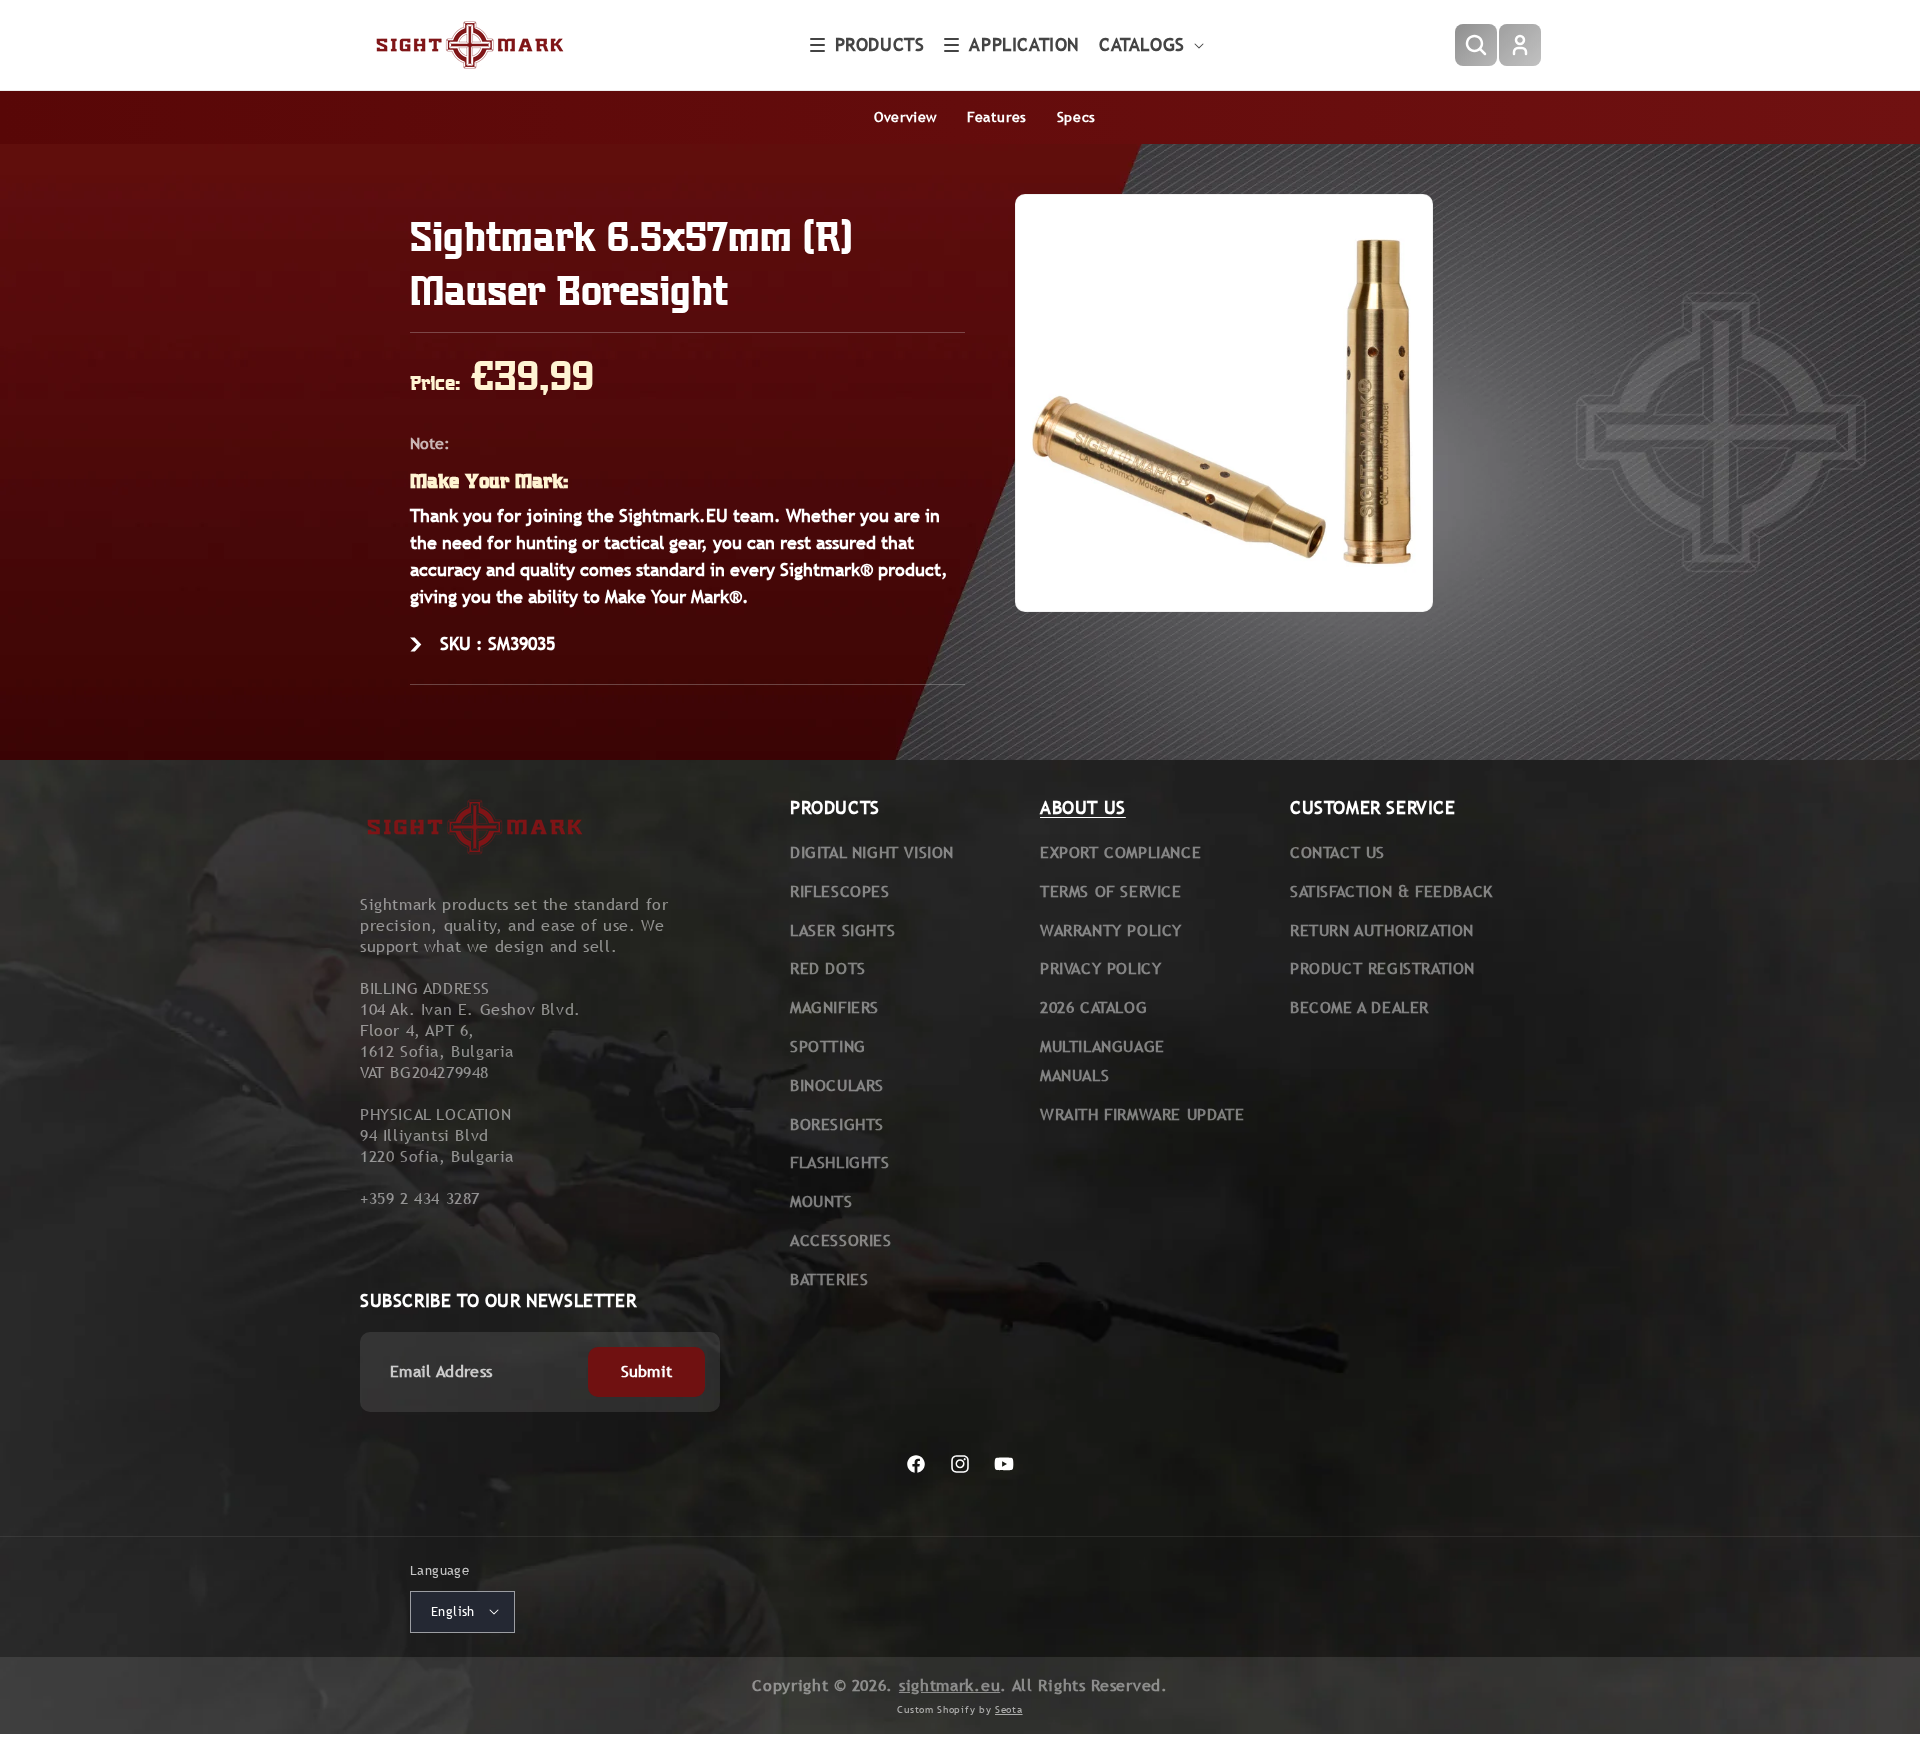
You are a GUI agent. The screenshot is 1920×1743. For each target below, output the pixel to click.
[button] (867, 45)
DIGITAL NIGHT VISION (872, 852)
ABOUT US (1083, 807)
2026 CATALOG (1093, 1007)
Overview (905, 117)
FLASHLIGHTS (840, 1162)
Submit (647, 1371)
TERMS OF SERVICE (1111, 891)
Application (1024, 44)
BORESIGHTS (837, 1124)
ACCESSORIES (841, 1240)
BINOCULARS (837, 1085)
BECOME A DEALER (1359, 1007)
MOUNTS (821, 1201)
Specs (1076, 117)
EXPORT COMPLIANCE (1120, 852)
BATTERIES (829, 1279)
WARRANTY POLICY (1111, 930)
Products (880, 44)
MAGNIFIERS (834, 1007)
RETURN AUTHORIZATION (1382, 930)
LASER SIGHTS (842, 930)
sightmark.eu (949, 1684)
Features (997, 117)
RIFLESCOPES (840, 891)
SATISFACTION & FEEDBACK (1391, 891)
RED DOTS (828, 968)
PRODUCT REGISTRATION (1382, 968)
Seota (1009, 1709)
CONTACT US (1337, 852)
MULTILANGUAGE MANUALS (1102, 1061)
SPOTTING (828, 1046)
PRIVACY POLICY (1100, 968)
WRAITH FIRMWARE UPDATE (1142, 1114)
